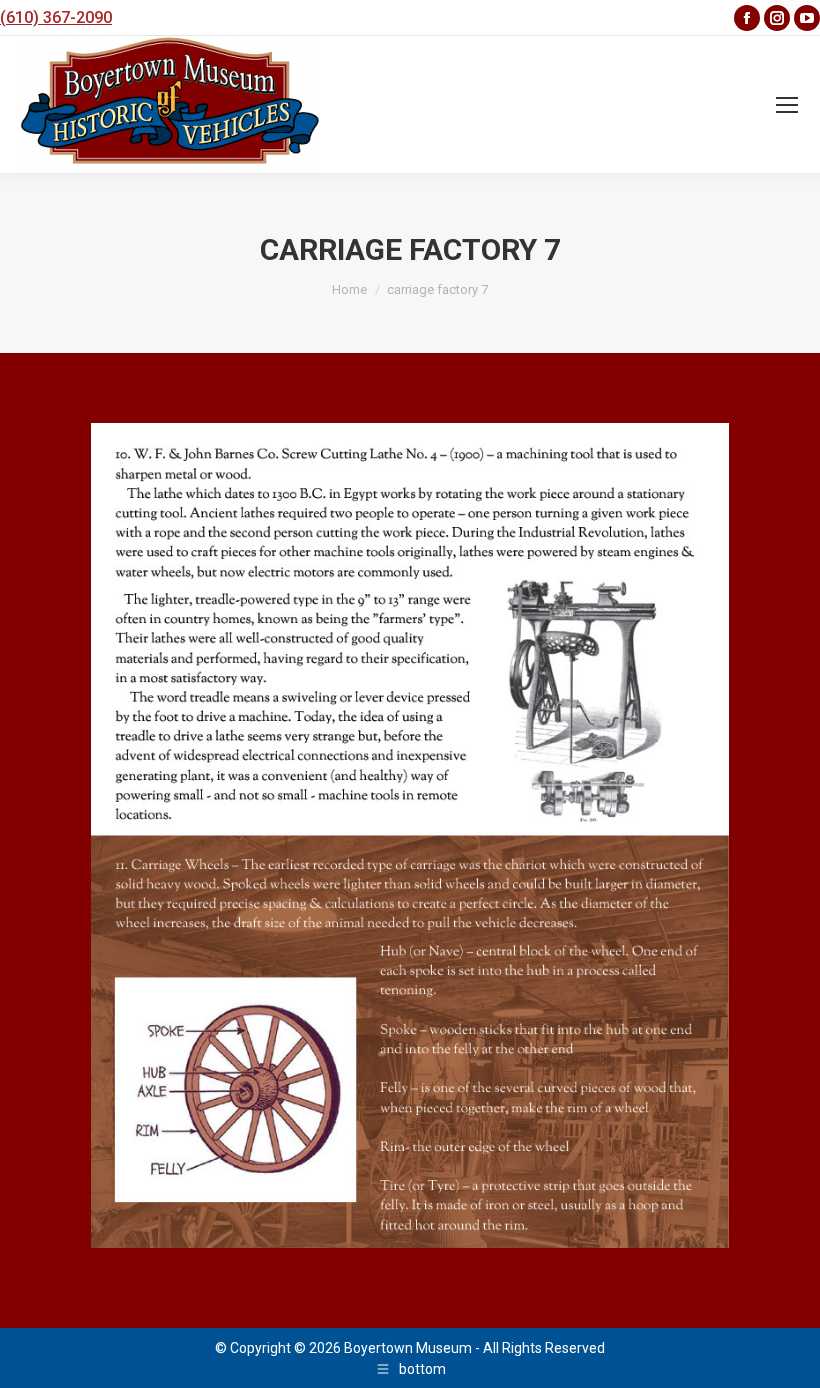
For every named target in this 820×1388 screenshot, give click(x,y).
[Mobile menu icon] (787, 105)
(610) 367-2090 (56, 17)
